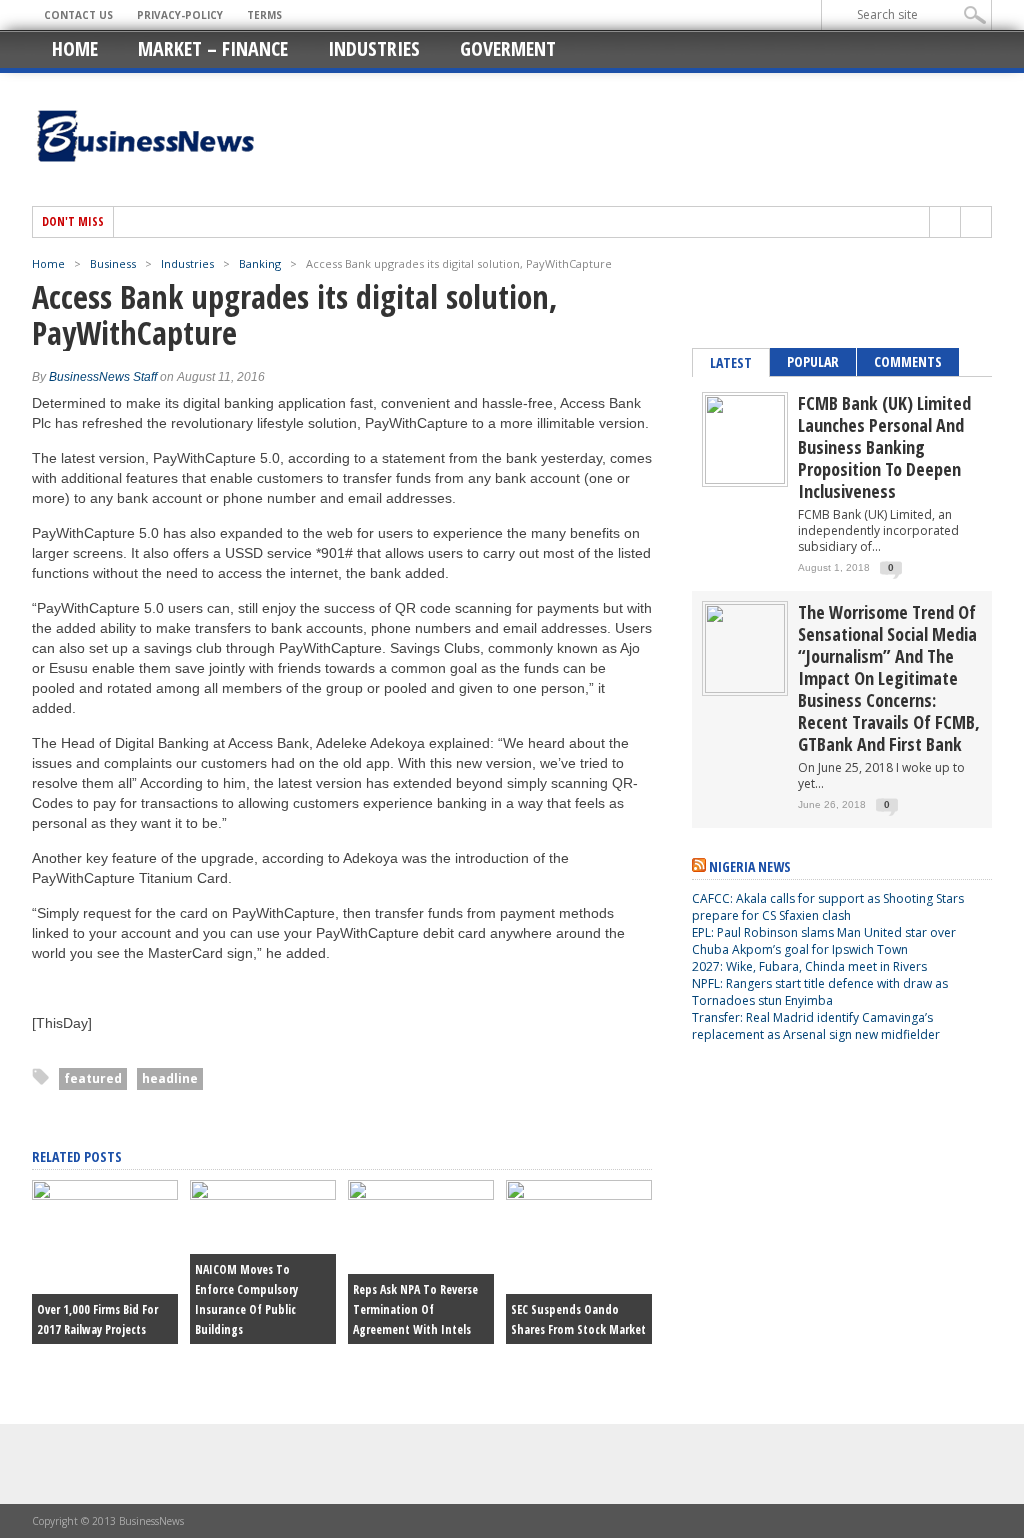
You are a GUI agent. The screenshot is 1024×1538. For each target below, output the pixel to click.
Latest (731, 362)
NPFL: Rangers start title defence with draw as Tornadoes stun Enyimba (820, 992)
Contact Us (78, 15)
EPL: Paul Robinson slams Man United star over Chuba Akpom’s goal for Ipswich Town (824, 941)
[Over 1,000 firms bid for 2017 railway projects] (105, 1195)
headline (170, 1078)
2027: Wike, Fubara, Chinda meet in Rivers (809, 966)
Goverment (508, 48)
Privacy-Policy (180, 15)
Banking (260, 263)
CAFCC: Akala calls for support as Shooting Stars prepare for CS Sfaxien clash (828, 907)
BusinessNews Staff (103, 377)
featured (93, 1078)
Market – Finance (213, 48)
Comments (908, 361)
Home (75, 48)
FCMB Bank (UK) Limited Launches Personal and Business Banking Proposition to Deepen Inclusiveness (884, 447)
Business (113, 263)
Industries (374, 48)
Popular (813, 361)
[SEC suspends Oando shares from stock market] (579, 1195)
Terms (264, 15)
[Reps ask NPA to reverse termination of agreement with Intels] (421, 1195)
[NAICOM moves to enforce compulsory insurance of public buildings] (263, 1195)
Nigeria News (750, 866)
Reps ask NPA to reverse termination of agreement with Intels (415, 1309)
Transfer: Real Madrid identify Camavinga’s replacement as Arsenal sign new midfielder (816, 1026)
